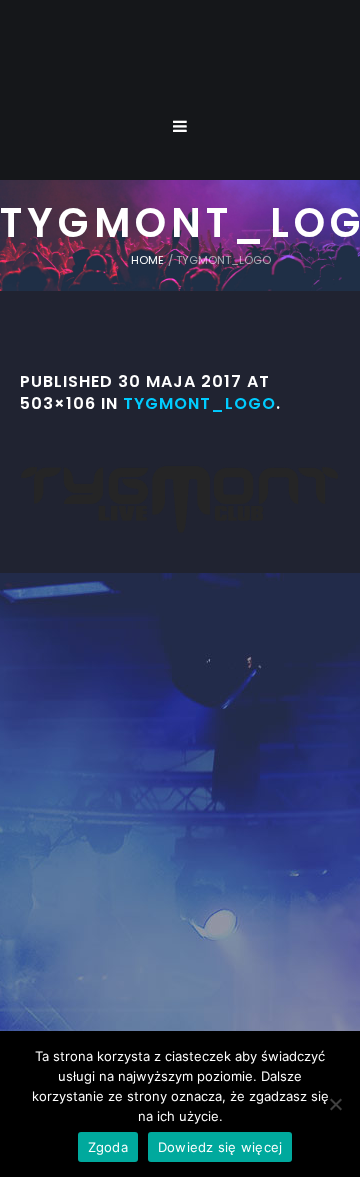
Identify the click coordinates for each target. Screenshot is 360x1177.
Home (147, 260)
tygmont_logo (199, 403)
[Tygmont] (180, 826)
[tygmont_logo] (180, 498)
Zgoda (108, 1147)
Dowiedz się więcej (220, 1147)
